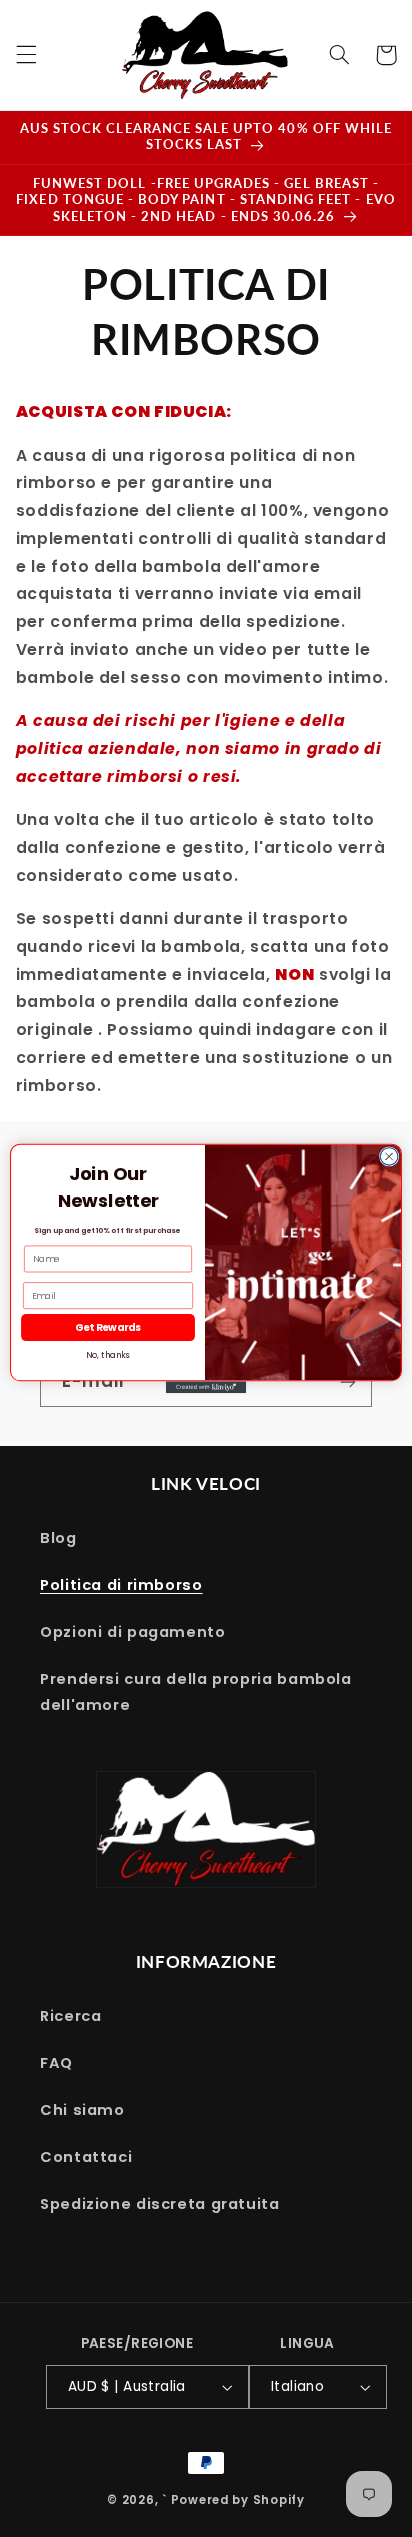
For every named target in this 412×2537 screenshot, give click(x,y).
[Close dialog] (389, 1157)
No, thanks (107, 1356)
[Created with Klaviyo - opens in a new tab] (206, 1387)
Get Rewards (108, 1328)
